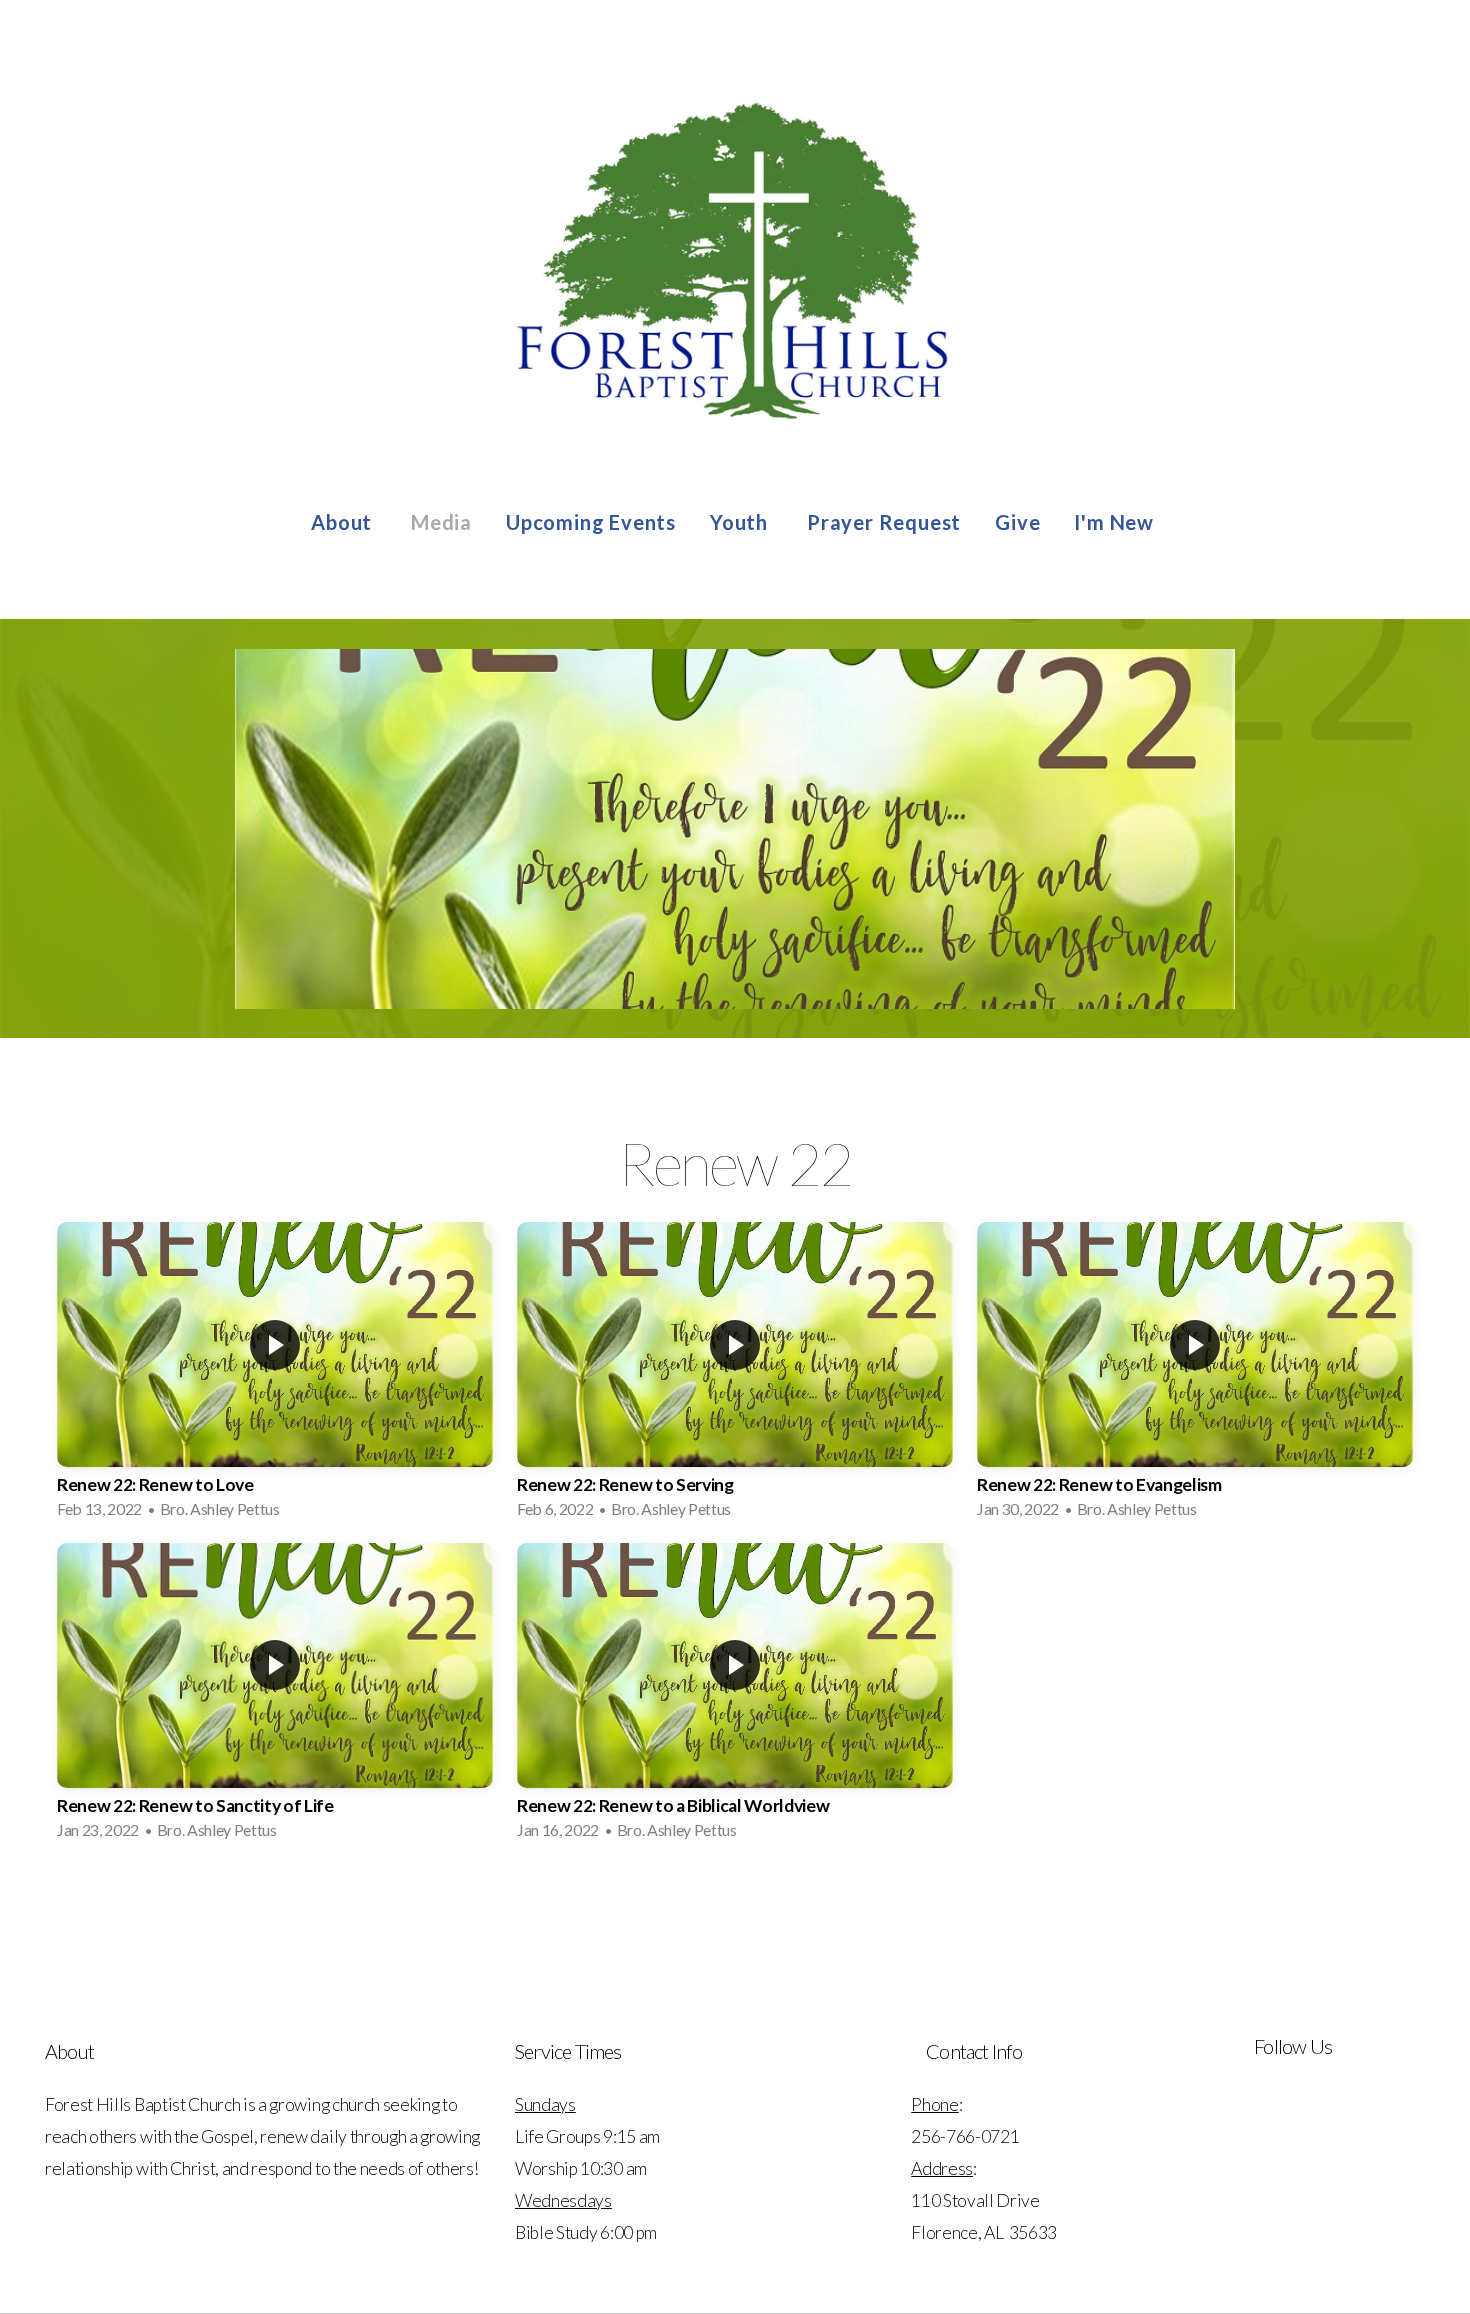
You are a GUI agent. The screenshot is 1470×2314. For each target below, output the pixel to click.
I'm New (1116, 522)
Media (441, 522)
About (344, 522)
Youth (741, 522)
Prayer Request (884, 522)
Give (1017, 522)
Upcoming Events (591, 522)
